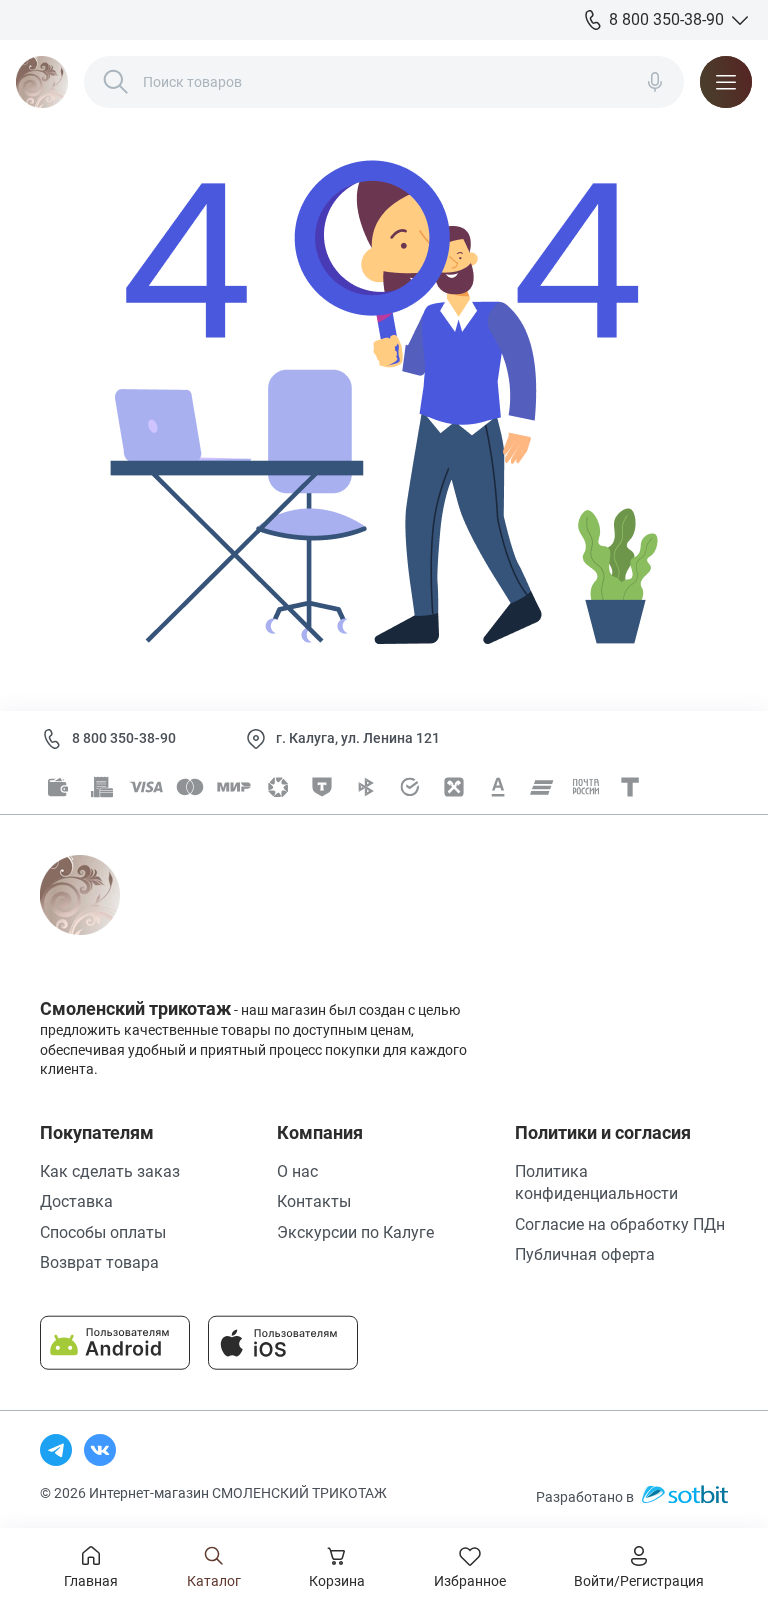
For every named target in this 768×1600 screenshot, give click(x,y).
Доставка (76, 1201)
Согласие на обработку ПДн (620, 1224)
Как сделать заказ (110, 1171)
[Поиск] (116, 82)
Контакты (314, 1201)
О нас (297, 1171)
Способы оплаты (103, 1232)
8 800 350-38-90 (124, 738)
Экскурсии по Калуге (355, 1232)
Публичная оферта (585, 1254)
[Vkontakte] (100, 1450)
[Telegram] (56, 1450)
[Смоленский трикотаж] (42, 82)
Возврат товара (99, 1262)
